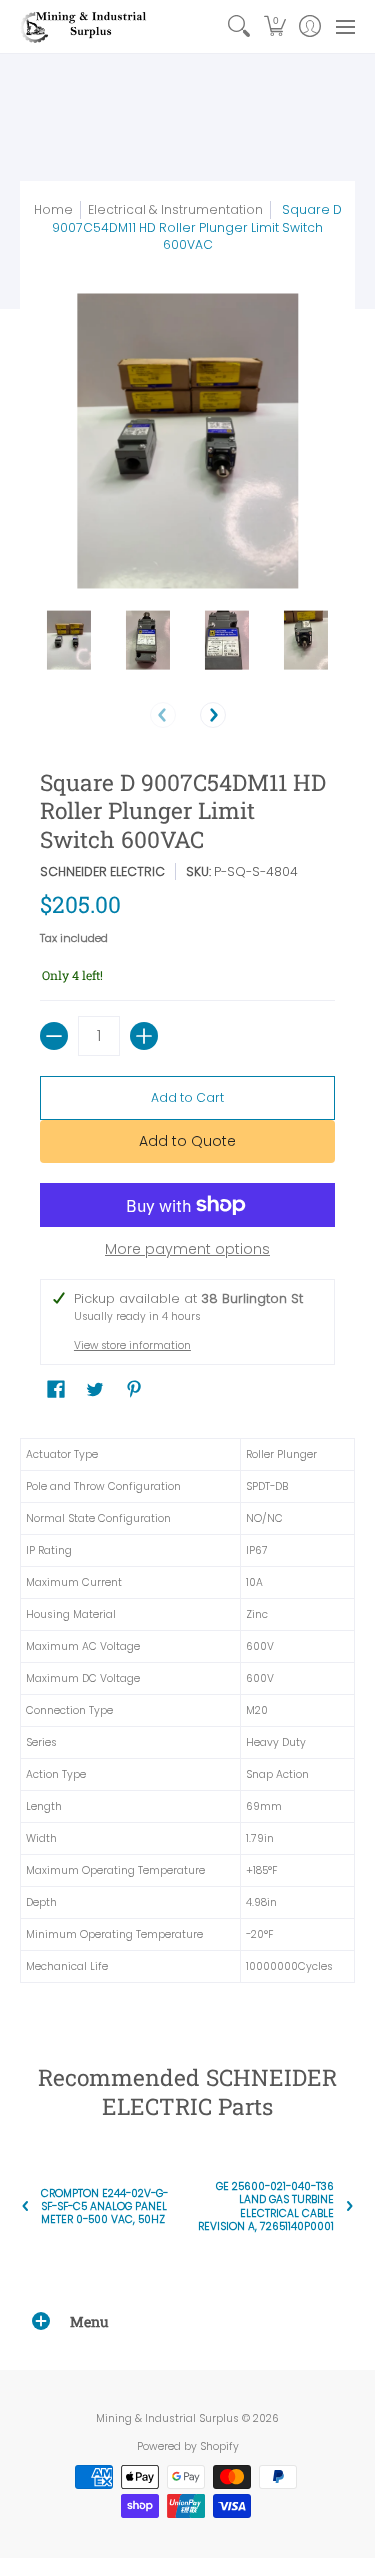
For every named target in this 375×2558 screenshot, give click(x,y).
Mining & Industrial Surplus (167, 2418)
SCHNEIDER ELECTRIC (102, 871)
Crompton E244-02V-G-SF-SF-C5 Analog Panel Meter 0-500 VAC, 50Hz (104, 2206)
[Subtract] (54, 1036)
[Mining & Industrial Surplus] (85, 26)
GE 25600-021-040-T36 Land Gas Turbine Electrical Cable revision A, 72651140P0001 (266, 2206)
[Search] (239, 26)
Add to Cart (187, 1097)
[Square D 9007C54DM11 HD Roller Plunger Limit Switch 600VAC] (69, 640)
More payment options (187, 1250)
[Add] (144, 1036)
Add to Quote (187, 1141)
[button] (274, 26)
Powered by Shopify (188, 2446)
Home (53, 209)
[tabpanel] (187, 1715)
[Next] (213, 715)
